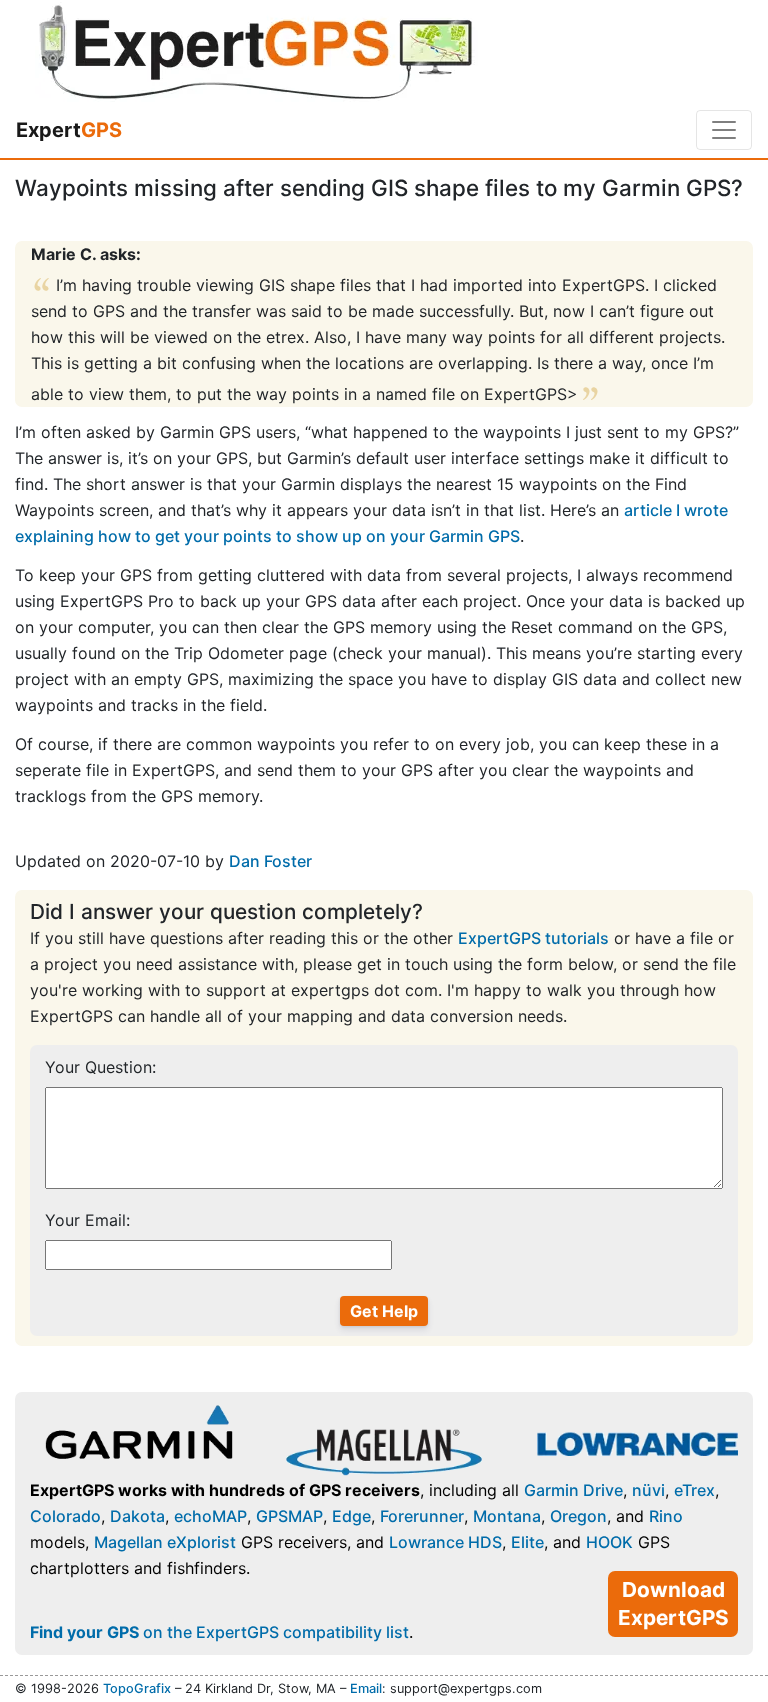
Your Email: (87, 1220)
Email (366, 1688)
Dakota (137, 1516)
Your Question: (100, 1067)
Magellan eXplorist (165, 1542)
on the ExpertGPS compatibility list (219, 1632)
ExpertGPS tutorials (533, 938)
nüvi (648, 1490)
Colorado (65, 1516)
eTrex (694, 1490)
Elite (527, 1542)
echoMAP (210, 1516)
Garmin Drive (573, 1490)
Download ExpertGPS (673, 1603)
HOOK (609, 1542)
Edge (351, 1516)
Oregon (578, 1516)
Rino (666, 1516)
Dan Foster (270, 861)
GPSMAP (289, 1516)
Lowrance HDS (445, 1542)
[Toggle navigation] (724, 130)
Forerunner (422, 1516)
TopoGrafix (137, 1688)
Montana (507, 1516)
